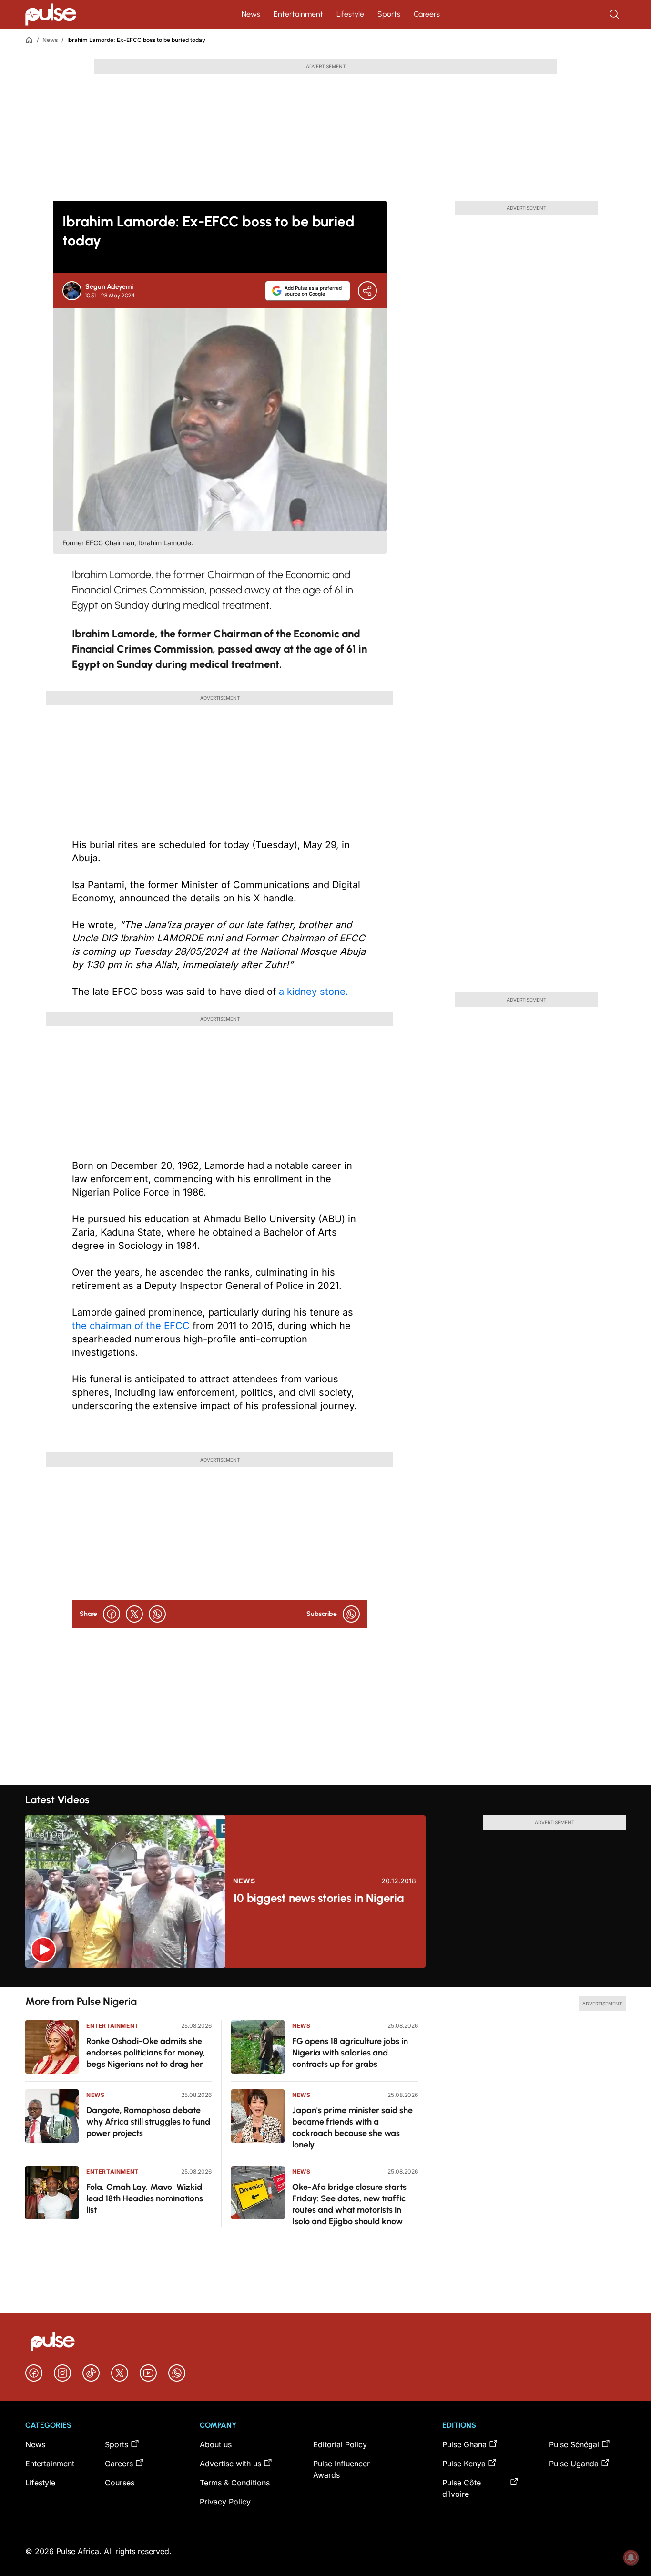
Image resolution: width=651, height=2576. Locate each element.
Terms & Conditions (235, 2483)
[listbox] (325, 1977)
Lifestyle (350, 14)
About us (216, 2444)
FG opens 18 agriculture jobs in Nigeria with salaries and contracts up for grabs (350, 2053)
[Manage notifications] (631, 2557)
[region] (325, 1977)
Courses (120, 2483)
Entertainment (298, 14)
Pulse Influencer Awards (341, 2469)
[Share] (367, 291)
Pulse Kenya (464, 2464)
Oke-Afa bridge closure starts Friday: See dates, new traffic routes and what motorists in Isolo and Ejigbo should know (349, 2204)
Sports (389, 14)
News (251, 14)
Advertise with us (230, 2464)
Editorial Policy (340, 2444)
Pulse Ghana (464, 2444)
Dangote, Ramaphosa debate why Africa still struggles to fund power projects (148, 2122)
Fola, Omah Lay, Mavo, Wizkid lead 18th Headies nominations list (145, 2198)
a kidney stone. (314, 992)
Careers (427, 14)
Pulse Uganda (574, 2464)
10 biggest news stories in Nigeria (318, 1898)
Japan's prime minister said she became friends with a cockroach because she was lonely (352, 2127)
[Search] (615, 14)
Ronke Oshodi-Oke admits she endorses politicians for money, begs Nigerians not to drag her (146, 2053)
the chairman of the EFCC (132, 1326)
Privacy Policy (225, 2502)
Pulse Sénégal (574, 2444)
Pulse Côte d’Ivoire (462, 2488)
